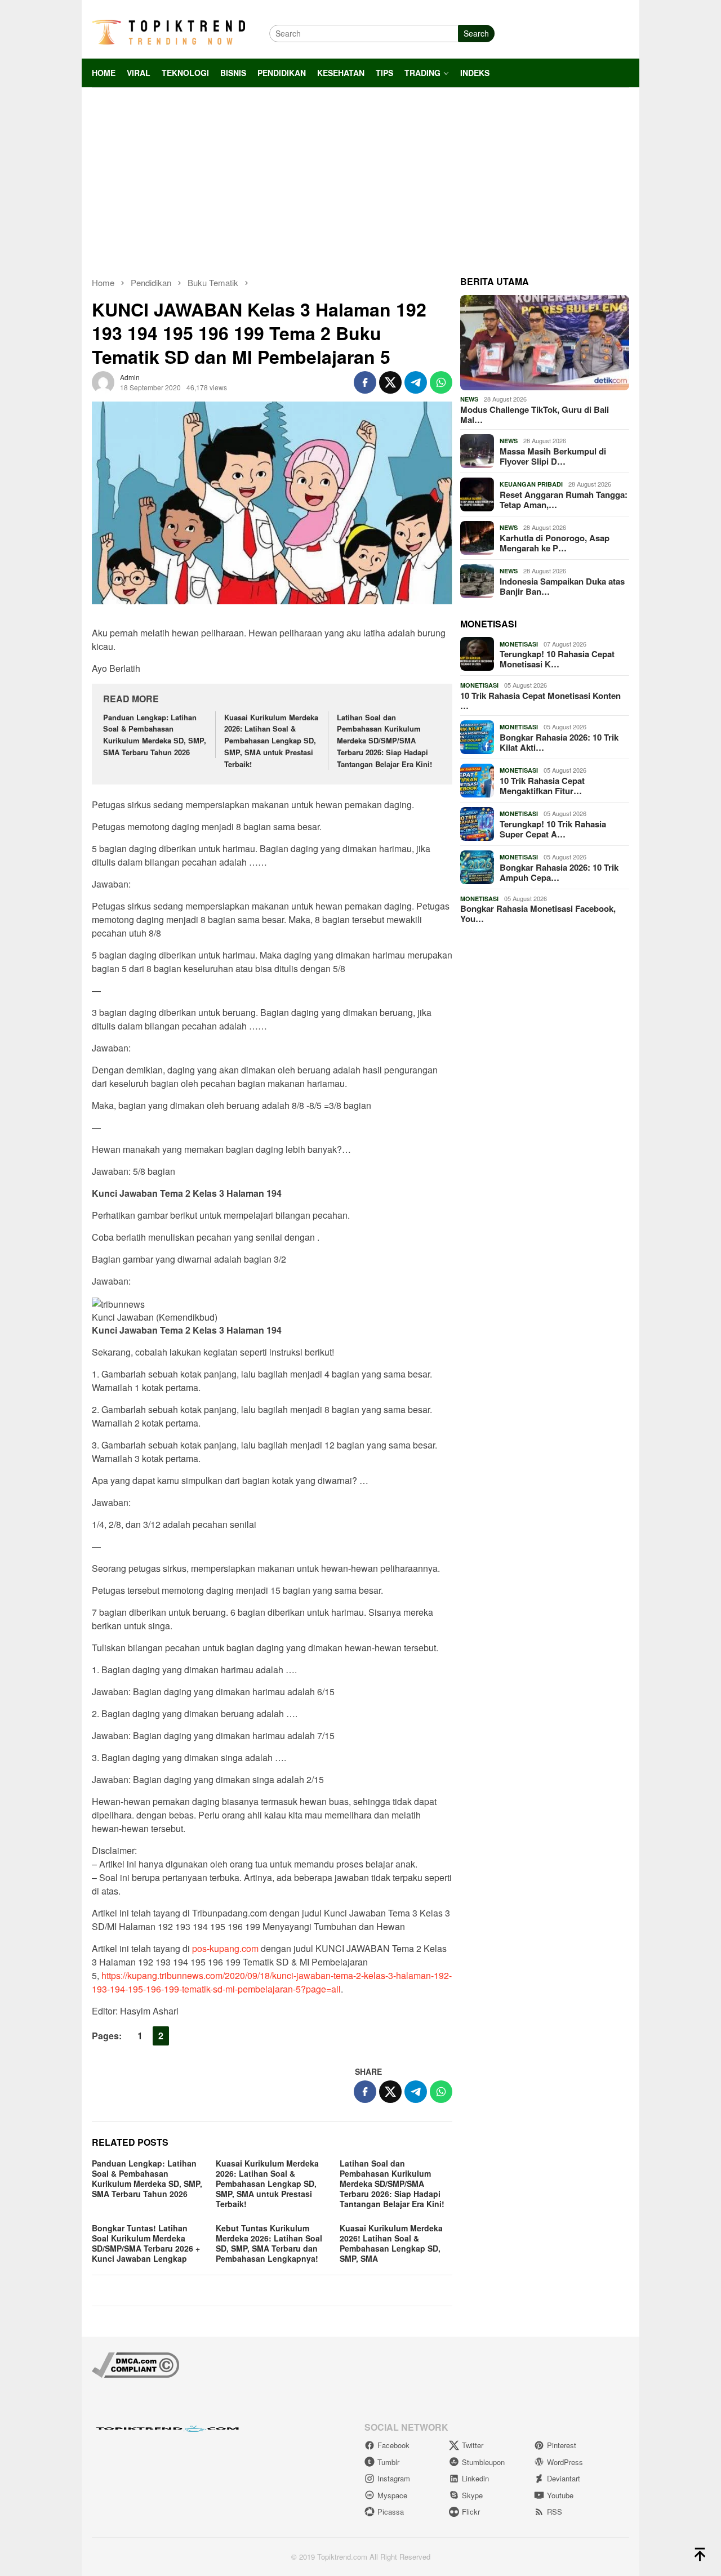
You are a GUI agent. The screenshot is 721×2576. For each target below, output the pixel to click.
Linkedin (475, 2478)
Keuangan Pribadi (531, 484)
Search (476, 33)
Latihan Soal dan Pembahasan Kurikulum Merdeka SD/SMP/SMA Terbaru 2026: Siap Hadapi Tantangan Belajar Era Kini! (384, 741)
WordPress (565, 2462)
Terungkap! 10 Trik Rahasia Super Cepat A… (553, 829)
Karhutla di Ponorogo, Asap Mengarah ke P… (555, 543)
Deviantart (564, 2478)
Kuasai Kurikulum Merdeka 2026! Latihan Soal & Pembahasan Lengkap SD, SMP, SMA (391, 2243)
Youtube (560, 2495)
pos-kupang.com (225, 1948)
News (469, 399)
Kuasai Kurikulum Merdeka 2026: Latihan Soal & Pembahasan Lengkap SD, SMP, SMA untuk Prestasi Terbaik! (271, 741)
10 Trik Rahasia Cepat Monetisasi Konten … (540, 701)
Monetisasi (519, 644)
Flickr (471, 2512)
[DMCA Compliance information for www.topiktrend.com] (135, 2364)
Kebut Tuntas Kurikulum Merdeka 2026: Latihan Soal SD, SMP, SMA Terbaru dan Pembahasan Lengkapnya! (269, 2243)
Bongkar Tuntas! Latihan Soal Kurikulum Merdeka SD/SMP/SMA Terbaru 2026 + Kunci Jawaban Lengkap (146, 2243)
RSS (555, 2512)
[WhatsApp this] (441, 382)
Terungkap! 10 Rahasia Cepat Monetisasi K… (557, 659)
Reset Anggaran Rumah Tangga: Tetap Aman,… (564, 500)
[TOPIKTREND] (168, 32)
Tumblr (388, 2462)
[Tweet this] (390, 382)
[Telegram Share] (416, 382)
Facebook (393, 2445)
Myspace (392, 2495)
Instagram (394, 2478)
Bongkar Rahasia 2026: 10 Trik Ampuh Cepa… (559, 872)
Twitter (473, 2445)
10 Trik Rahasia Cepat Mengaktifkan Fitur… (542, 786)
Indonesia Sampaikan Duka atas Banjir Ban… (562, 586)
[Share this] (365, 382)
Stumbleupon (483, 2462)
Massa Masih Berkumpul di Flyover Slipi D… (553, 456)
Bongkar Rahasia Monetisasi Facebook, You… (538, 913)
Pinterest (562, 2445)
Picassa (391, 2512)
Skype (472, 2495)
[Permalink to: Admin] (103, 381)
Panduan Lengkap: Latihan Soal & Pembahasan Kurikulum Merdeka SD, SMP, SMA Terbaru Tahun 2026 (155, 735)
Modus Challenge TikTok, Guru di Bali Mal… (535, 415)
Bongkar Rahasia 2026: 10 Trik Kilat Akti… (559, 742)
